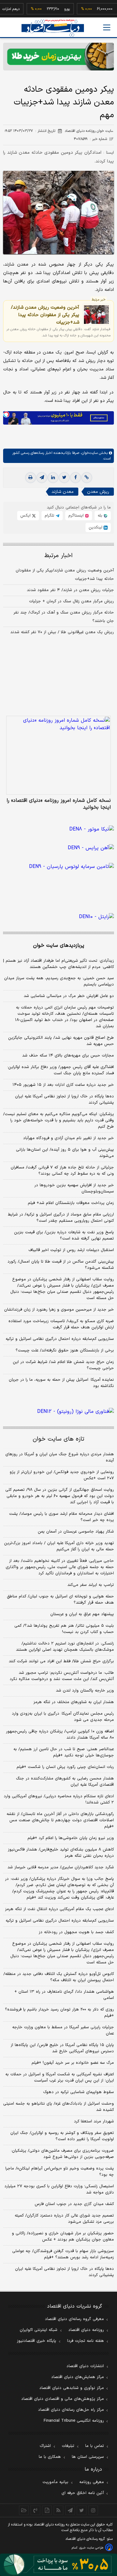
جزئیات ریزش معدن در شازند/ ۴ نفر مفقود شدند (70, 590)
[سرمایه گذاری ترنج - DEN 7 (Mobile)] (58, 57)
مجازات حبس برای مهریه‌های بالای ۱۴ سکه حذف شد (68, 1056)
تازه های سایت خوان (58, 1439)
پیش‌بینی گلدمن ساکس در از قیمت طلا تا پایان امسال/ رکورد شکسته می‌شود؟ (61, 1265)
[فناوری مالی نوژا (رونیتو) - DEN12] (58, 1412)
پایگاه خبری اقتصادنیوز (37, 2341)
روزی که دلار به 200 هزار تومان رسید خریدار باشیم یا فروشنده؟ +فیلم (59, 2013)
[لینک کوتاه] (87, 478)
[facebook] (76, 478)
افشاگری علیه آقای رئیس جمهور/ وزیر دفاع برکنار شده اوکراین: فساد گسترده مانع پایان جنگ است (61, 1070)
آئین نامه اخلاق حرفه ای (83, 2493)
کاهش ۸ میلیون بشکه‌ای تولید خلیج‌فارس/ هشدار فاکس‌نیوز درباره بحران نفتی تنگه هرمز (61, 1853)
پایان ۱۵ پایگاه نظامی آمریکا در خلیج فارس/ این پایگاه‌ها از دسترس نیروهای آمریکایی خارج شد (62, 2048)
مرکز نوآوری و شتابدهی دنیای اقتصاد (72, 2388)
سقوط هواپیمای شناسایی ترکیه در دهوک (78, 2092)
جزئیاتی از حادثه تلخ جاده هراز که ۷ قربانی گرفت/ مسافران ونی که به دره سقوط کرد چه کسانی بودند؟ (62, 1171)
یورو (57, 9)
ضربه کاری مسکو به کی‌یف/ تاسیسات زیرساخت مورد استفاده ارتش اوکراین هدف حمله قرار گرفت (61, 1324)
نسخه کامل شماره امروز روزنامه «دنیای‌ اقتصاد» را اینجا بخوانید (59, 804)
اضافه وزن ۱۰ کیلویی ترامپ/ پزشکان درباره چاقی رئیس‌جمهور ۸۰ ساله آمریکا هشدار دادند (60, 1735)
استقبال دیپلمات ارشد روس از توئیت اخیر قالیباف (71, 1250)
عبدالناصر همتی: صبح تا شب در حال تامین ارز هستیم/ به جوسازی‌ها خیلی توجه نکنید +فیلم (64, 1752)
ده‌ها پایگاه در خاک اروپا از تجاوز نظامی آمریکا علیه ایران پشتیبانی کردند (64, 1100)
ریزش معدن (98, 492)
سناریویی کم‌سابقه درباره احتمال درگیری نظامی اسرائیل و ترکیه (60, 1339)
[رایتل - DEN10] (58, 917)
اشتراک (45, 2446)
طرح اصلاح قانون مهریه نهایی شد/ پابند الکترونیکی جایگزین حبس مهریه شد (61, 1041)
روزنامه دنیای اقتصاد (86, 2330)
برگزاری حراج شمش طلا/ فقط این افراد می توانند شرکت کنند (61, 1661)
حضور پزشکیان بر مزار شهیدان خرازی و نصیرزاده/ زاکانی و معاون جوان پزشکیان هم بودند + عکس (63, 2237)
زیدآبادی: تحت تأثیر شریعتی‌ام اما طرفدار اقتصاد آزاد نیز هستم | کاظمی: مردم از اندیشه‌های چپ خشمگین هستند (58, 964)
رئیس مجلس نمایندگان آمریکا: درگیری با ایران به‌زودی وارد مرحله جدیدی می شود (63, 1717)
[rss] (58, 2510)
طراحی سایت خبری (91, 2548)
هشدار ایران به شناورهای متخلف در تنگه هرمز (74, 1702)
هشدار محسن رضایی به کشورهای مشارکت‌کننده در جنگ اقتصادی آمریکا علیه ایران (65, 1782)
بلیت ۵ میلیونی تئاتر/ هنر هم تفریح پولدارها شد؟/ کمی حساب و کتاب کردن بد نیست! (64, 1629)
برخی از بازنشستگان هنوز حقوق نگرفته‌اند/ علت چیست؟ (65, 1351)
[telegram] (42, 478)
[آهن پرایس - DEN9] (58, 848)
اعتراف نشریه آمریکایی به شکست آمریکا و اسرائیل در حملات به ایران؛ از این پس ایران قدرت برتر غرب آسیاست (60, 2078)
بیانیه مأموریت (55, 2482)
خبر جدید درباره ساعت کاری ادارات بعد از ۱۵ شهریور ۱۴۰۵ (63, 1085)
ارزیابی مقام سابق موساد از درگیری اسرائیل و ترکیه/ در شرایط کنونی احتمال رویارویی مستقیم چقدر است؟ (61, 1218)
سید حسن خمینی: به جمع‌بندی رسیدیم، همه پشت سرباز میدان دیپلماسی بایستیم (59, 981)
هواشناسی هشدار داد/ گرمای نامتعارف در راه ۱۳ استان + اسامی (64, 1995)
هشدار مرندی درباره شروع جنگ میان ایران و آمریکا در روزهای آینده (60, 1457)
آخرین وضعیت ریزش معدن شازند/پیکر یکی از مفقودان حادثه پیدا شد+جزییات (45, 315)
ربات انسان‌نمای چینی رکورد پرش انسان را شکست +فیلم (65, 1767)
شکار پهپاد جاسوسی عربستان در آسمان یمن (76, 1532)
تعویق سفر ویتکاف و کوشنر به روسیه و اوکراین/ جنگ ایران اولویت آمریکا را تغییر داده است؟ (62, 2136)
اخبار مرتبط (58, 556)
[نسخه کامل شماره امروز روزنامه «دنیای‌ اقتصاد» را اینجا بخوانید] (58, 755)
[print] (31, 478)
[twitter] (64, 478)
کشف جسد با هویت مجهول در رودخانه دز (76, 1932)
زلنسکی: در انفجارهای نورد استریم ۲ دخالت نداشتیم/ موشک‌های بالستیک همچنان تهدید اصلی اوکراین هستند (65, 1647)
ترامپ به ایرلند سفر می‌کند (91, 1585)
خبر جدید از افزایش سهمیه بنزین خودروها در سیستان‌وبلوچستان (74, 1188)
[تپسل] (6, 414)
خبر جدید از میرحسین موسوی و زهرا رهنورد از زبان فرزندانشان (59, 1310)
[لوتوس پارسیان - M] (58, 2565)
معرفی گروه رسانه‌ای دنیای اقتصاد (74, 2319)
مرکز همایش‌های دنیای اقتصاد (78, 2377)
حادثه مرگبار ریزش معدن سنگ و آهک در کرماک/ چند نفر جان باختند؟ (64, 617)
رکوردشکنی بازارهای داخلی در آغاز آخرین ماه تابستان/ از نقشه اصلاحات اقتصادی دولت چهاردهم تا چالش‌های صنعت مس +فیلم (60, 1820)
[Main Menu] (107, 27)
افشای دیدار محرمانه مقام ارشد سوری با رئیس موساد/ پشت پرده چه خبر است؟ (61, 1517)
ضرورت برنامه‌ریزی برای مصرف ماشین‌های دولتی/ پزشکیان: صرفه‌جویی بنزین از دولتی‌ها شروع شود (62, 2154)
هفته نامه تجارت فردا (85, 2341)
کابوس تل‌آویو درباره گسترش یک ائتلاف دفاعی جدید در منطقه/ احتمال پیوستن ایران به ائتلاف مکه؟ (59, 1977)
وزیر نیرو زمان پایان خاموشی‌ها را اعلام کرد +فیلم (71, 1838)
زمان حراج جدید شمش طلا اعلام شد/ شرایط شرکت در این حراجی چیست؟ (63, 1365)
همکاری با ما (50, 2457)
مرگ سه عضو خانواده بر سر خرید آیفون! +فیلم (73, 2063)
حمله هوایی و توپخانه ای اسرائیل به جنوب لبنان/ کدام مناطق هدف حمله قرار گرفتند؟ (60, 1600)
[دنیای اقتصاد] (53, 28)
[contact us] (35, 2510)
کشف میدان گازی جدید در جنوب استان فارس (74, 2204)
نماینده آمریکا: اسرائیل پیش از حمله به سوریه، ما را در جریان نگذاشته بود (61, 1383)
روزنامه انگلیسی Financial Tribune (74, 2421)
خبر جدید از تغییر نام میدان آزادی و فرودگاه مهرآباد (68, 1138)
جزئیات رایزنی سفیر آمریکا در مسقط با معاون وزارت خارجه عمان (63, 2030)
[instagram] (93, 2510)
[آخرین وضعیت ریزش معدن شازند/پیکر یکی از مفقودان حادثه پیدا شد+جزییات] (96, 315)
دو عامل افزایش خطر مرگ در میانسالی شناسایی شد (69, 996)
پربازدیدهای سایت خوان (59, 946)
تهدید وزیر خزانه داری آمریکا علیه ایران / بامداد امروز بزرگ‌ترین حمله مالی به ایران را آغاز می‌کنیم (59, 1546)
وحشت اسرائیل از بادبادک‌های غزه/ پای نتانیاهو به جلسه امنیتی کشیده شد (58, 2107)
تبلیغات (68, 2446)
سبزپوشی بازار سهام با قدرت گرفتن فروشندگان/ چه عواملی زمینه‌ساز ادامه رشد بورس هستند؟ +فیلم (63, 2254)
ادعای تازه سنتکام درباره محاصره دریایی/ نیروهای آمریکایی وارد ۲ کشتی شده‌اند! (59, 1799)
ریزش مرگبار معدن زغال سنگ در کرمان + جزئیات (71, 601)
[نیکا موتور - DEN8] (58, 829)
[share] (47, 2510)
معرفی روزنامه (92, 2482)
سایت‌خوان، (88, 453)
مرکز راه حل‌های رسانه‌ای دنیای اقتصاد (71, 2410)
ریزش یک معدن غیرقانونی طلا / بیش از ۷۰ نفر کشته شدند (62, 632)
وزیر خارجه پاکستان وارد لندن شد (85, 1691)
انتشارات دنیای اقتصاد (85, 2366)
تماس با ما (95, 2446)
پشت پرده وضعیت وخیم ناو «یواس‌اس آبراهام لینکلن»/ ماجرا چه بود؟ (60, 2172)
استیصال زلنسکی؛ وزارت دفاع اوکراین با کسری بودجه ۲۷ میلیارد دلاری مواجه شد (59, 2189)
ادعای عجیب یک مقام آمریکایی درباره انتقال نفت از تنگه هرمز (59, 1909)
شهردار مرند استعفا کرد (94, 2121)
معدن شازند (63, 492)
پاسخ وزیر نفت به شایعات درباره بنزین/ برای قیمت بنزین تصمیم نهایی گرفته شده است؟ (64, 1235)
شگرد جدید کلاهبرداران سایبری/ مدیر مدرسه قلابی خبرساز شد (61, 1867)
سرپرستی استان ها (88, 2457)
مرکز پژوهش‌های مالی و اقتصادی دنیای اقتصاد (63, 2399)
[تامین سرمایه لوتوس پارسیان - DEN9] (58, 877)
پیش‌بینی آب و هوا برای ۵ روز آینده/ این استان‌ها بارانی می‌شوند (65, 1153)
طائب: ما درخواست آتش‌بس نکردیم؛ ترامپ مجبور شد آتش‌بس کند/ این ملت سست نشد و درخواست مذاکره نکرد (62, 1676)
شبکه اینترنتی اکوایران (39, 2330)
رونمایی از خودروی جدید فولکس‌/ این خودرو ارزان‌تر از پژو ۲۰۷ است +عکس (62, 1475)
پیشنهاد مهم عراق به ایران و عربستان (82, 1614)
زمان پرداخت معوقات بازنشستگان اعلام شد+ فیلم (71, 1203)
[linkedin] (53, 478)
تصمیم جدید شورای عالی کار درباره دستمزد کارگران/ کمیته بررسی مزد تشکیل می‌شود (64, 2219)
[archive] (24, 2510)
